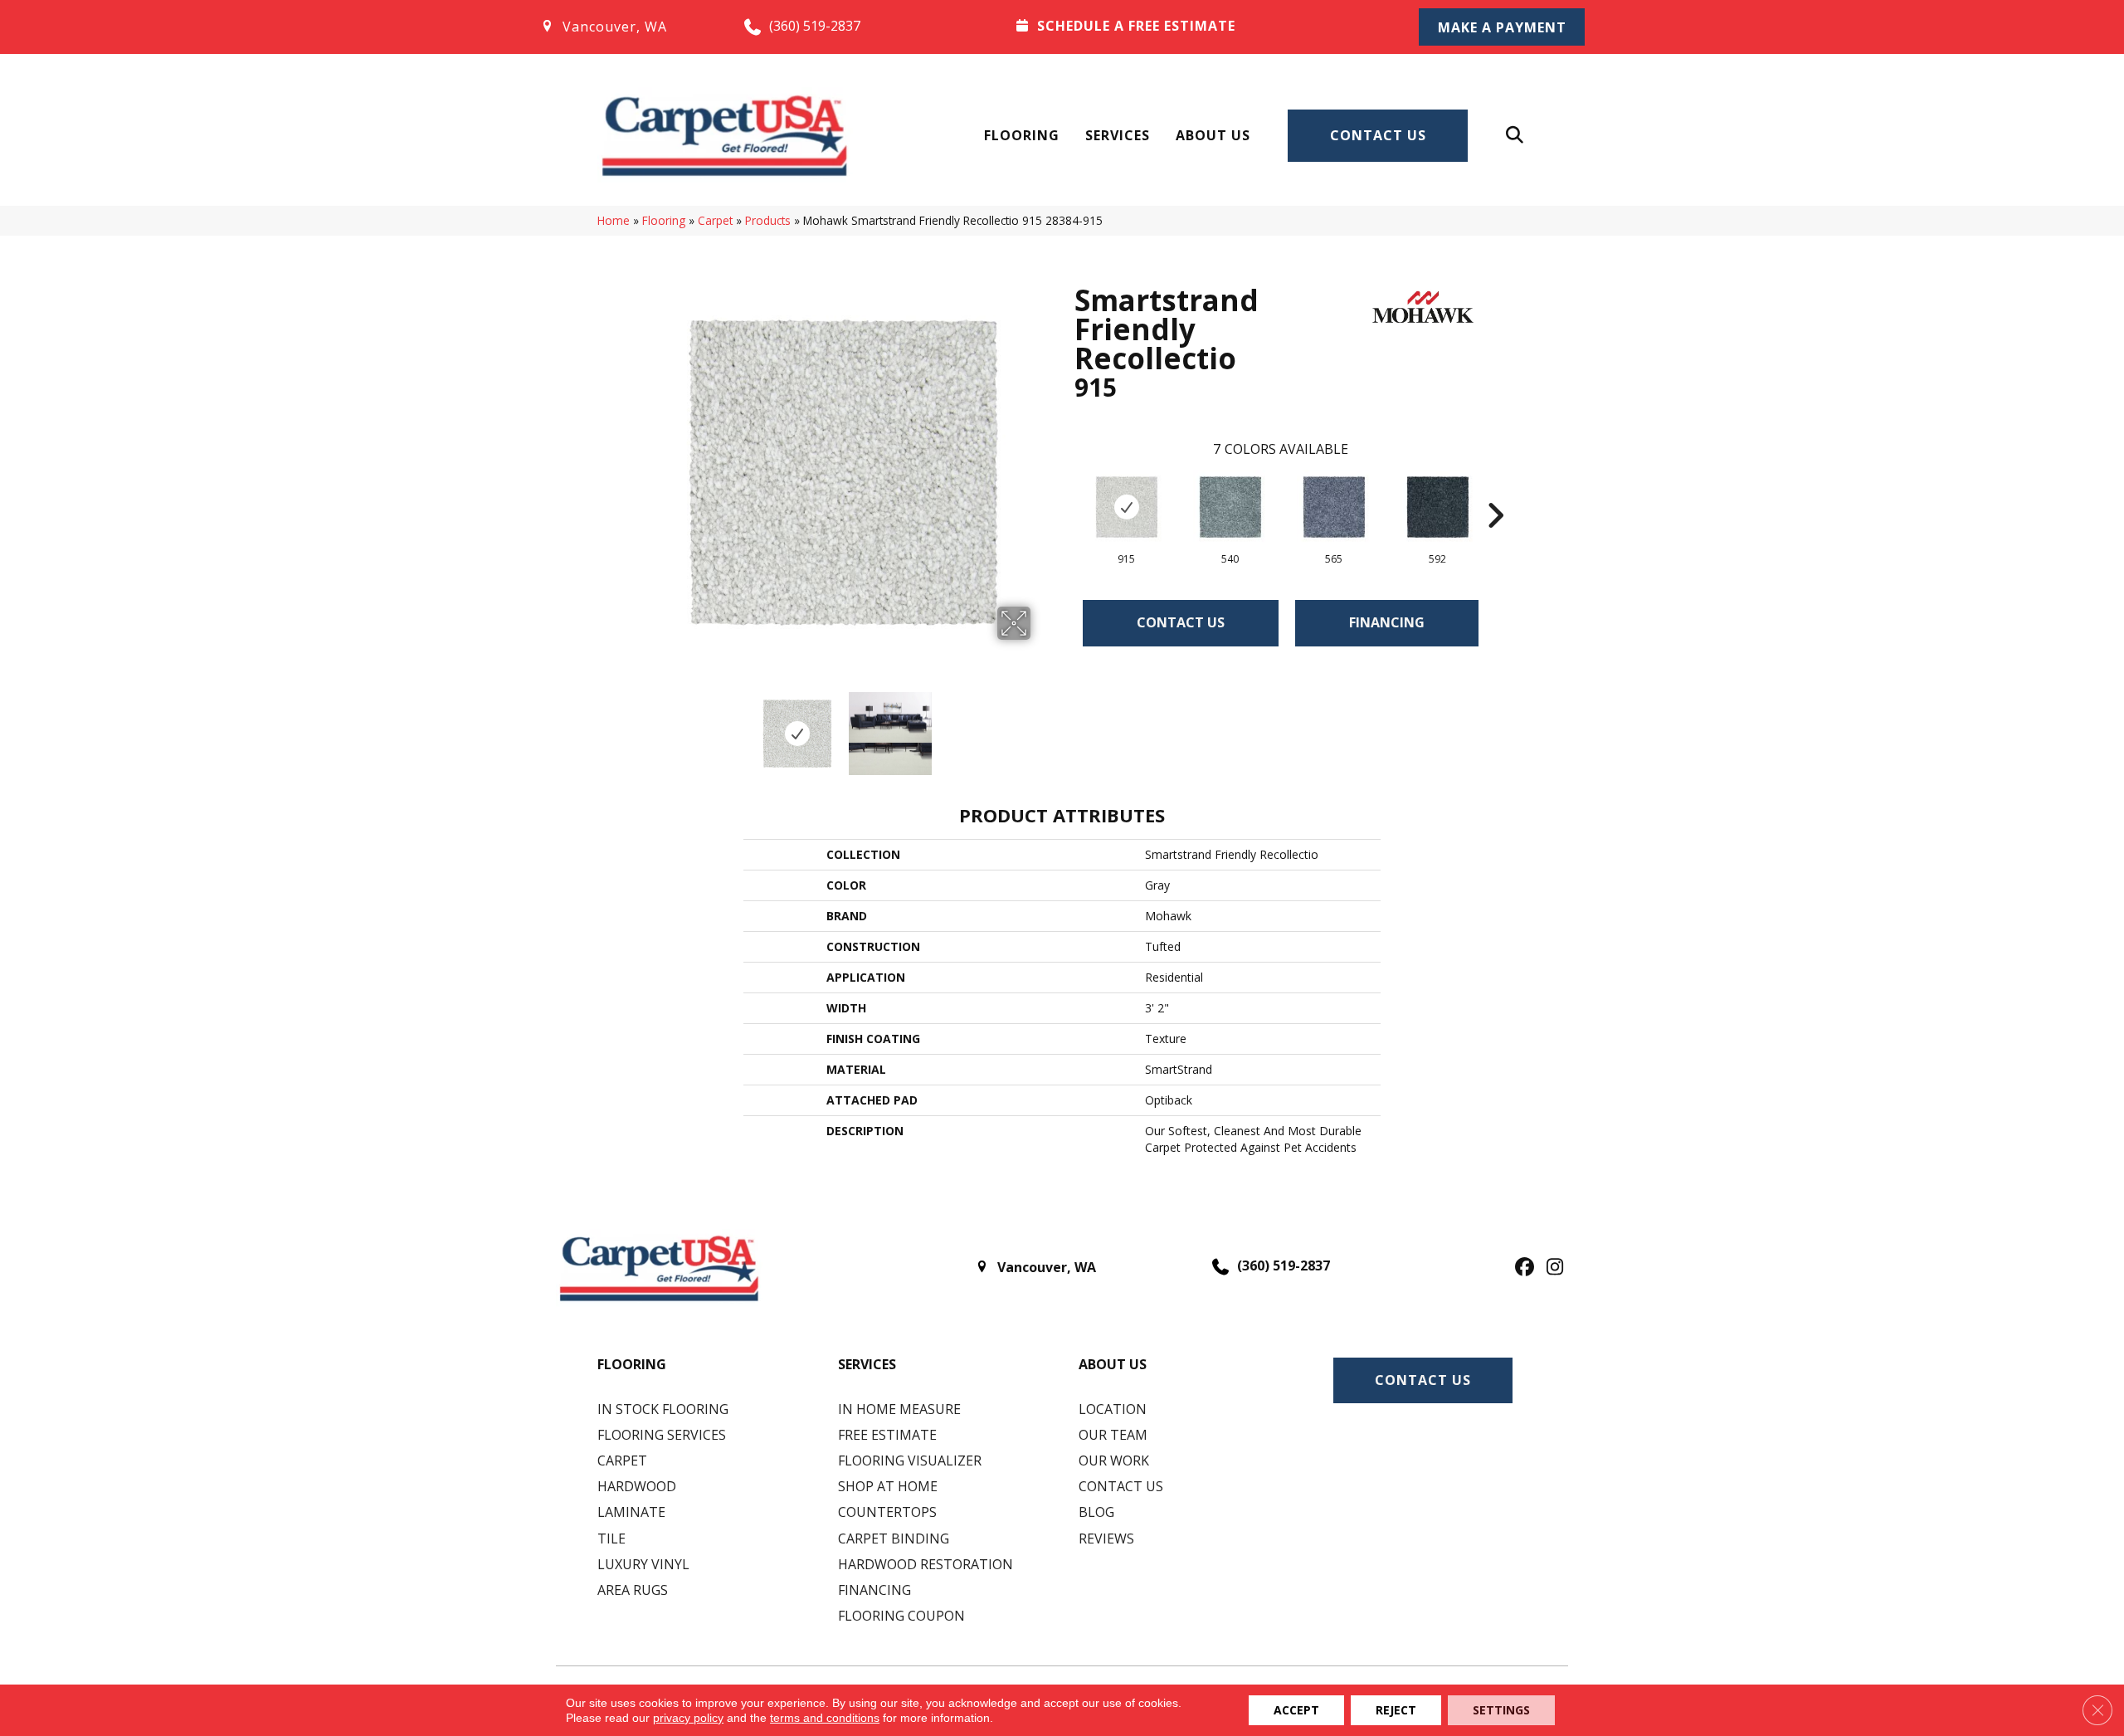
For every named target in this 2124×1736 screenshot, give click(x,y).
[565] (1334, 507)
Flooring (1022, 135)
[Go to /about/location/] (625, 27)
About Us (1213, 135)
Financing (1387, 622)
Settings (1501, 1710)
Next (1041, 725)
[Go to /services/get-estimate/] (1196, 26)
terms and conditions (825, 1718)
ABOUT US (1113, 1364)
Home (614, 220)
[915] (1127, 507)
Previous (645, 725)
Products (768, 220)
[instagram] (1551, 1268)
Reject (1396, 1710)
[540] (1230, 507)
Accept (1296, 1710)
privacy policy (688, 1718)
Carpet (715, 220)
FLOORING (632, 1364)
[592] (1438, 507)
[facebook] (1522, 1268)
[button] (1502, 27)
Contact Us (1378, 135)
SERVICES (867, 1364)
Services (1118, 135)
